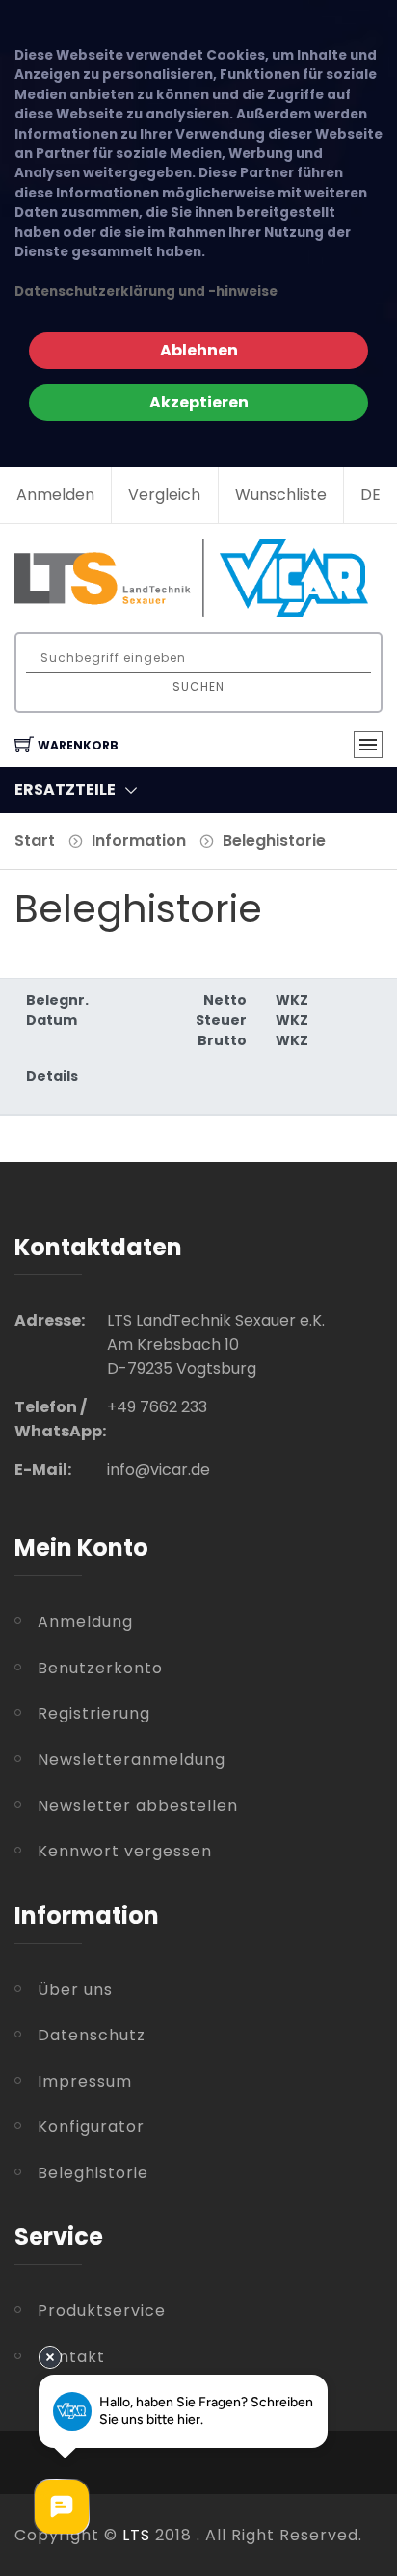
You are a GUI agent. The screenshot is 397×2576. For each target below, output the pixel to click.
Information (139, 841)
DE (371, 495)
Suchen (198, 686)
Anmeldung (85, 1622)
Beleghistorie (274, 841)
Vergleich (164, 495)
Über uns (75, 1990)
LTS (136, 2535)
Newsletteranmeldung (132, 1760)
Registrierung (94, 1713)
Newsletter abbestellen (138, 1806)
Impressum (85, 2081)
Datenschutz (92, 2035)
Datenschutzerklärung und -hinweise (146, 291)
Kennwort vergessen (125, 1851)
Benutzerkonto (100, 1668)
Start (35, 841)
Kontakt (71, 2357)
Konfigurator (91, 2127)
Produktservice (102, 2311)
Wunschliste (281, 495)
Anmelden (55, 495)
